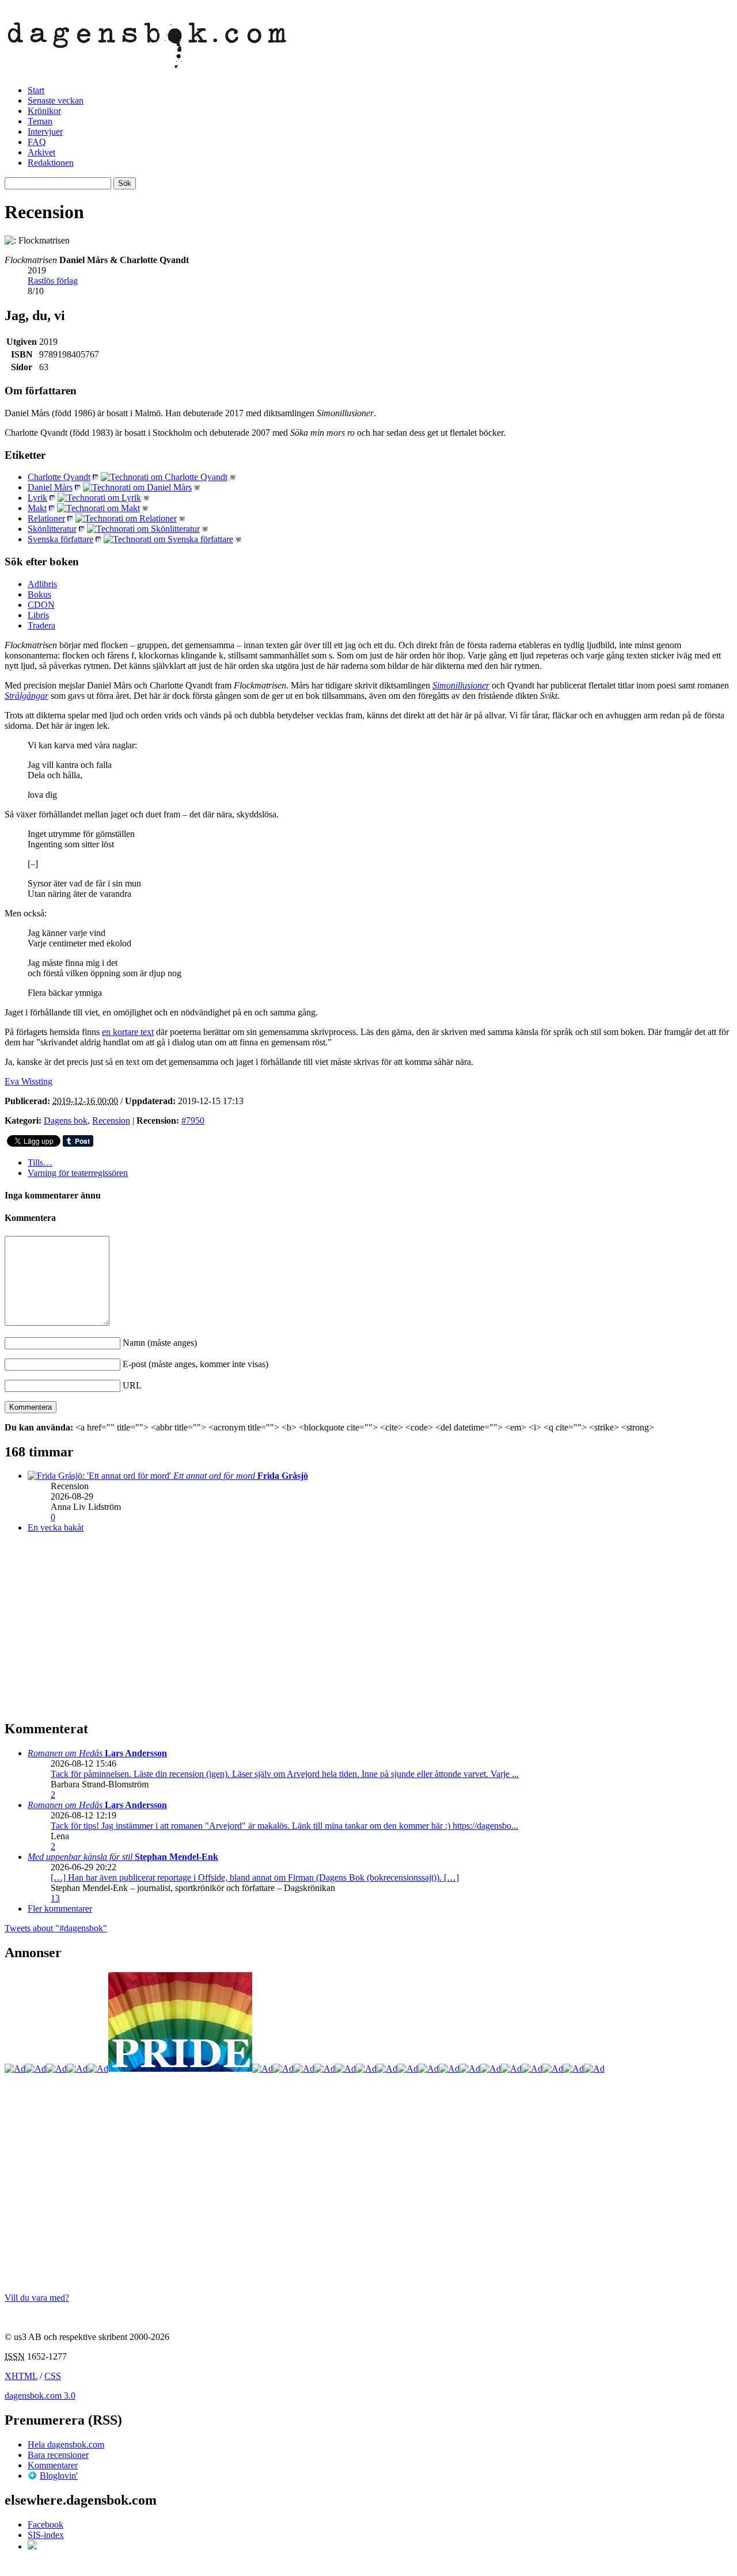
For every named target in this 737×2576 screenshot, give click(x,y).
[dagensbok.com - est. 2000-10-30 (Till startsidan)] (147, 62)
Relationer (46, 518)
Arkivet (41, 152)
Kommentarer (53, 2465)
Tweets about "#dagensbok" (56, 1928)
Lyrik (37, 498)
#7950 (193, 1120)
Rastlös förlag (53, 281)
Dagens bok (66, 1120)
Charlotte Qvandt (59, 477)
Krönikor (44, 111)
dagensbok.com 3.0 (40, 2396)
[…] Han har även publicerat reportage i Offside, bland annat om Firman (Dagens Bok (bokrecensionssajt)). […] (255, 1877)
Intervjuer (45, 132)
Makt (37, 508)
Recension (111, 1120)
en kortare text (128, 1032)
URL (132, 1385)
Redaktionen (51, 163)
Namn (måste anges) (160, 1343)
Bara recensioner (58, 2455)
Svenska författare (60, 539)
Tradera (41, 625)
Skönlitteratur (52, 529)
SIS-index (46, 2535)
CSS (53, 2376)
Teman (40, 121)
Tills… (40, 1163)
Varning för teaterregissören (78, 1173)
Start (36, 90)
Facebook (45, 2524)
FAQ (37, 142)
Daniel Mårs (50, 487)
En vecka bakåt (56, 1527)
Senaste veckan (56, 100)
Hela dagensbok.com (66, 2444)
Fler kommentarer (60, 1909)
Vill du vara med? (37, 2298)
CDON (41, 605)
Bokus (39, 594)
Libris (38, 615)
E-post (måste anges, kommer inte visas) (195, 1364)
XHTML (21, 2376)
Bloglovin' (59, 2476)
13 (55, 1898)
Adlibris (42, 584)
